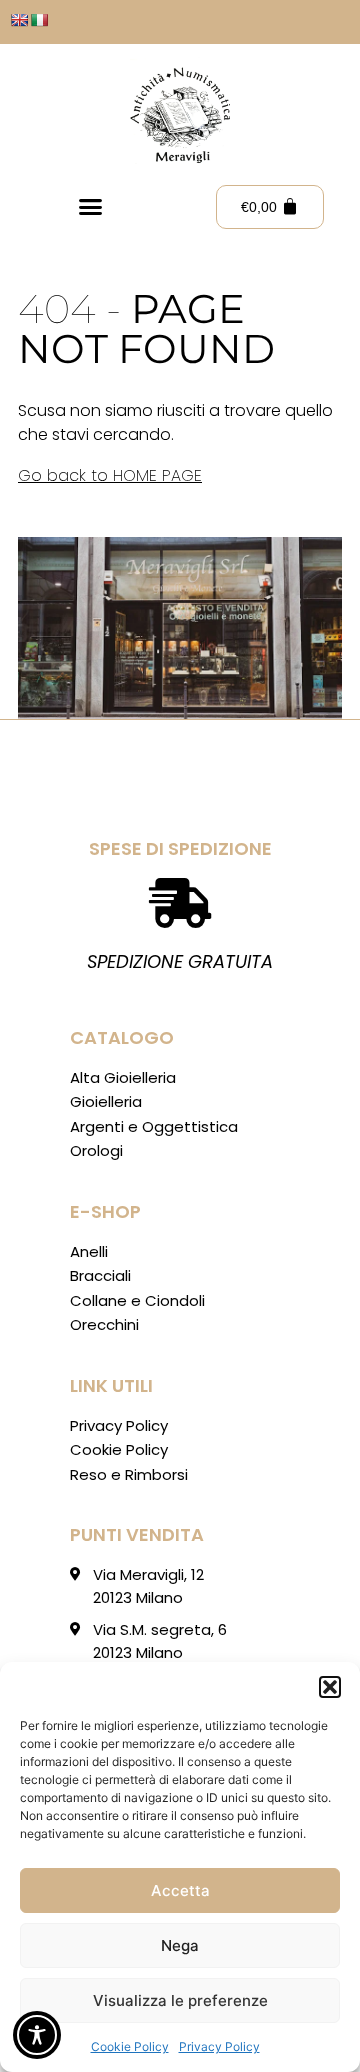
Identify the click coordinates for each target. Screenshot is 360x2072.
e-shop (105, 1211)
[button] (330, 1687)
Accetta (180, 1890)
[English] (19, 20)
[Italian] (39, 20)
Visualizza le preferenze (180, 2000)
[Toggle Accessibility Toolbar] (37, 2035)
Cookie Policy (130, 2046)
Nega (180, 1945)
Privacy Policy (219, 2046)
